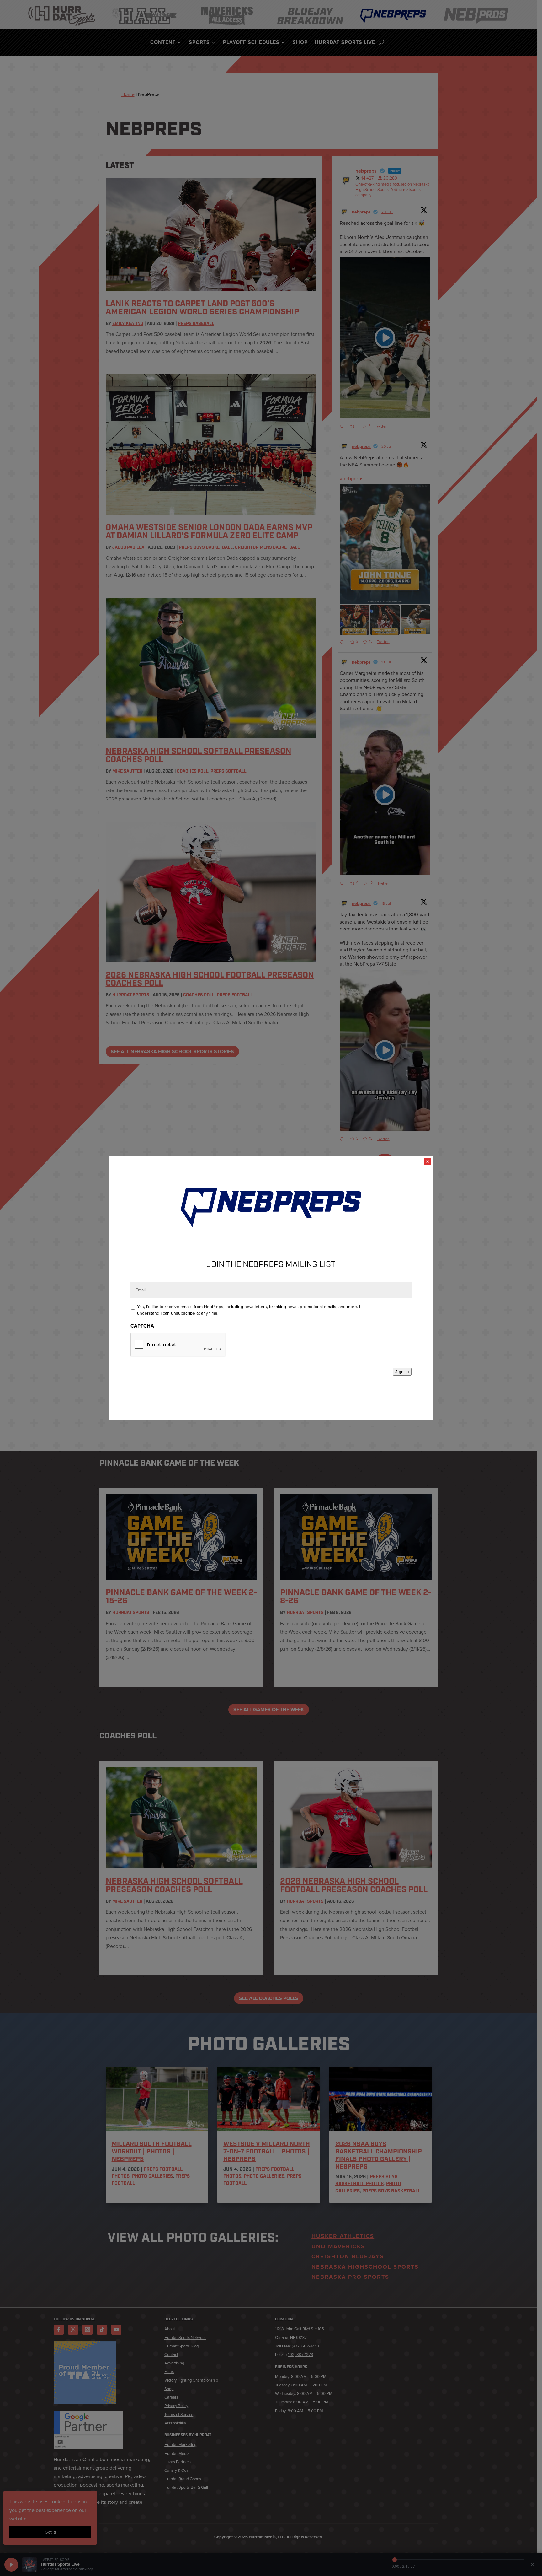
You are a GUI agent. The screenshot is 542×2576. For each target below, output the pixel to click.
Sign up (402, 1372)
